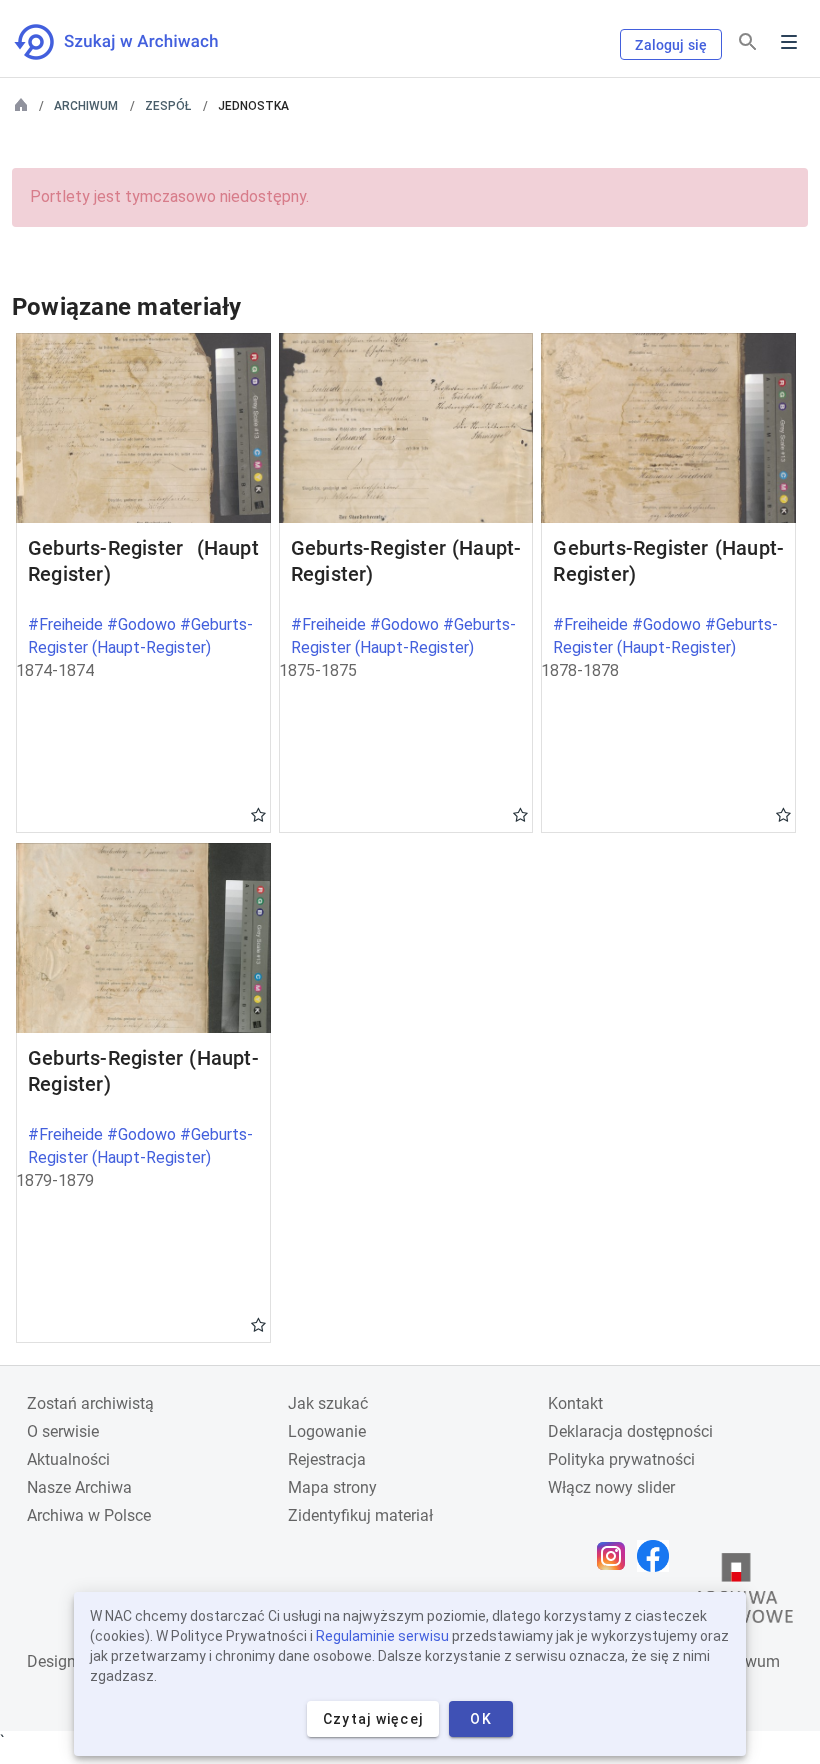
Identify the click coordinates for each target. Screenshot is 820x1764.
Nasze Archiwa (79, 1487)
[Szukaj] (748, 42)
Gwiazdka (258, 814)
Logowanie (327, 1431)
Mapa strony (332, 1487)
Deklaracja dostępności (630, 1431)
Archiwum (86, 106)
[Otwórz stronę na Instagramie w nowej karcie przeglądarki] (616, 1556)
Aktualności (68, 1459)
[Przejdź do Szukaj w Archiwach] (134, 42)
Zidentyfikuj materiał (360, 1515)
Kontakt (575, 1403)
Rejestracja (327, 1459)
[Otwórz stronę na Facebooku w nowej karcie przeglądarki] (658, 1556)
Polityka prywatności (621, 1459)
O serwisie (63, 1431)
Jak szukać (328, 1403)
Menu (789, 42)
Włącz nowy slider (611, 1487)
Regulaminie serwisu (382, 1636)
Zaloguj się (671, 45)
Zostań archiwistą (90, 1403)
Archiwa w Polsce (89, 1515)
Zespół (168, 106)
